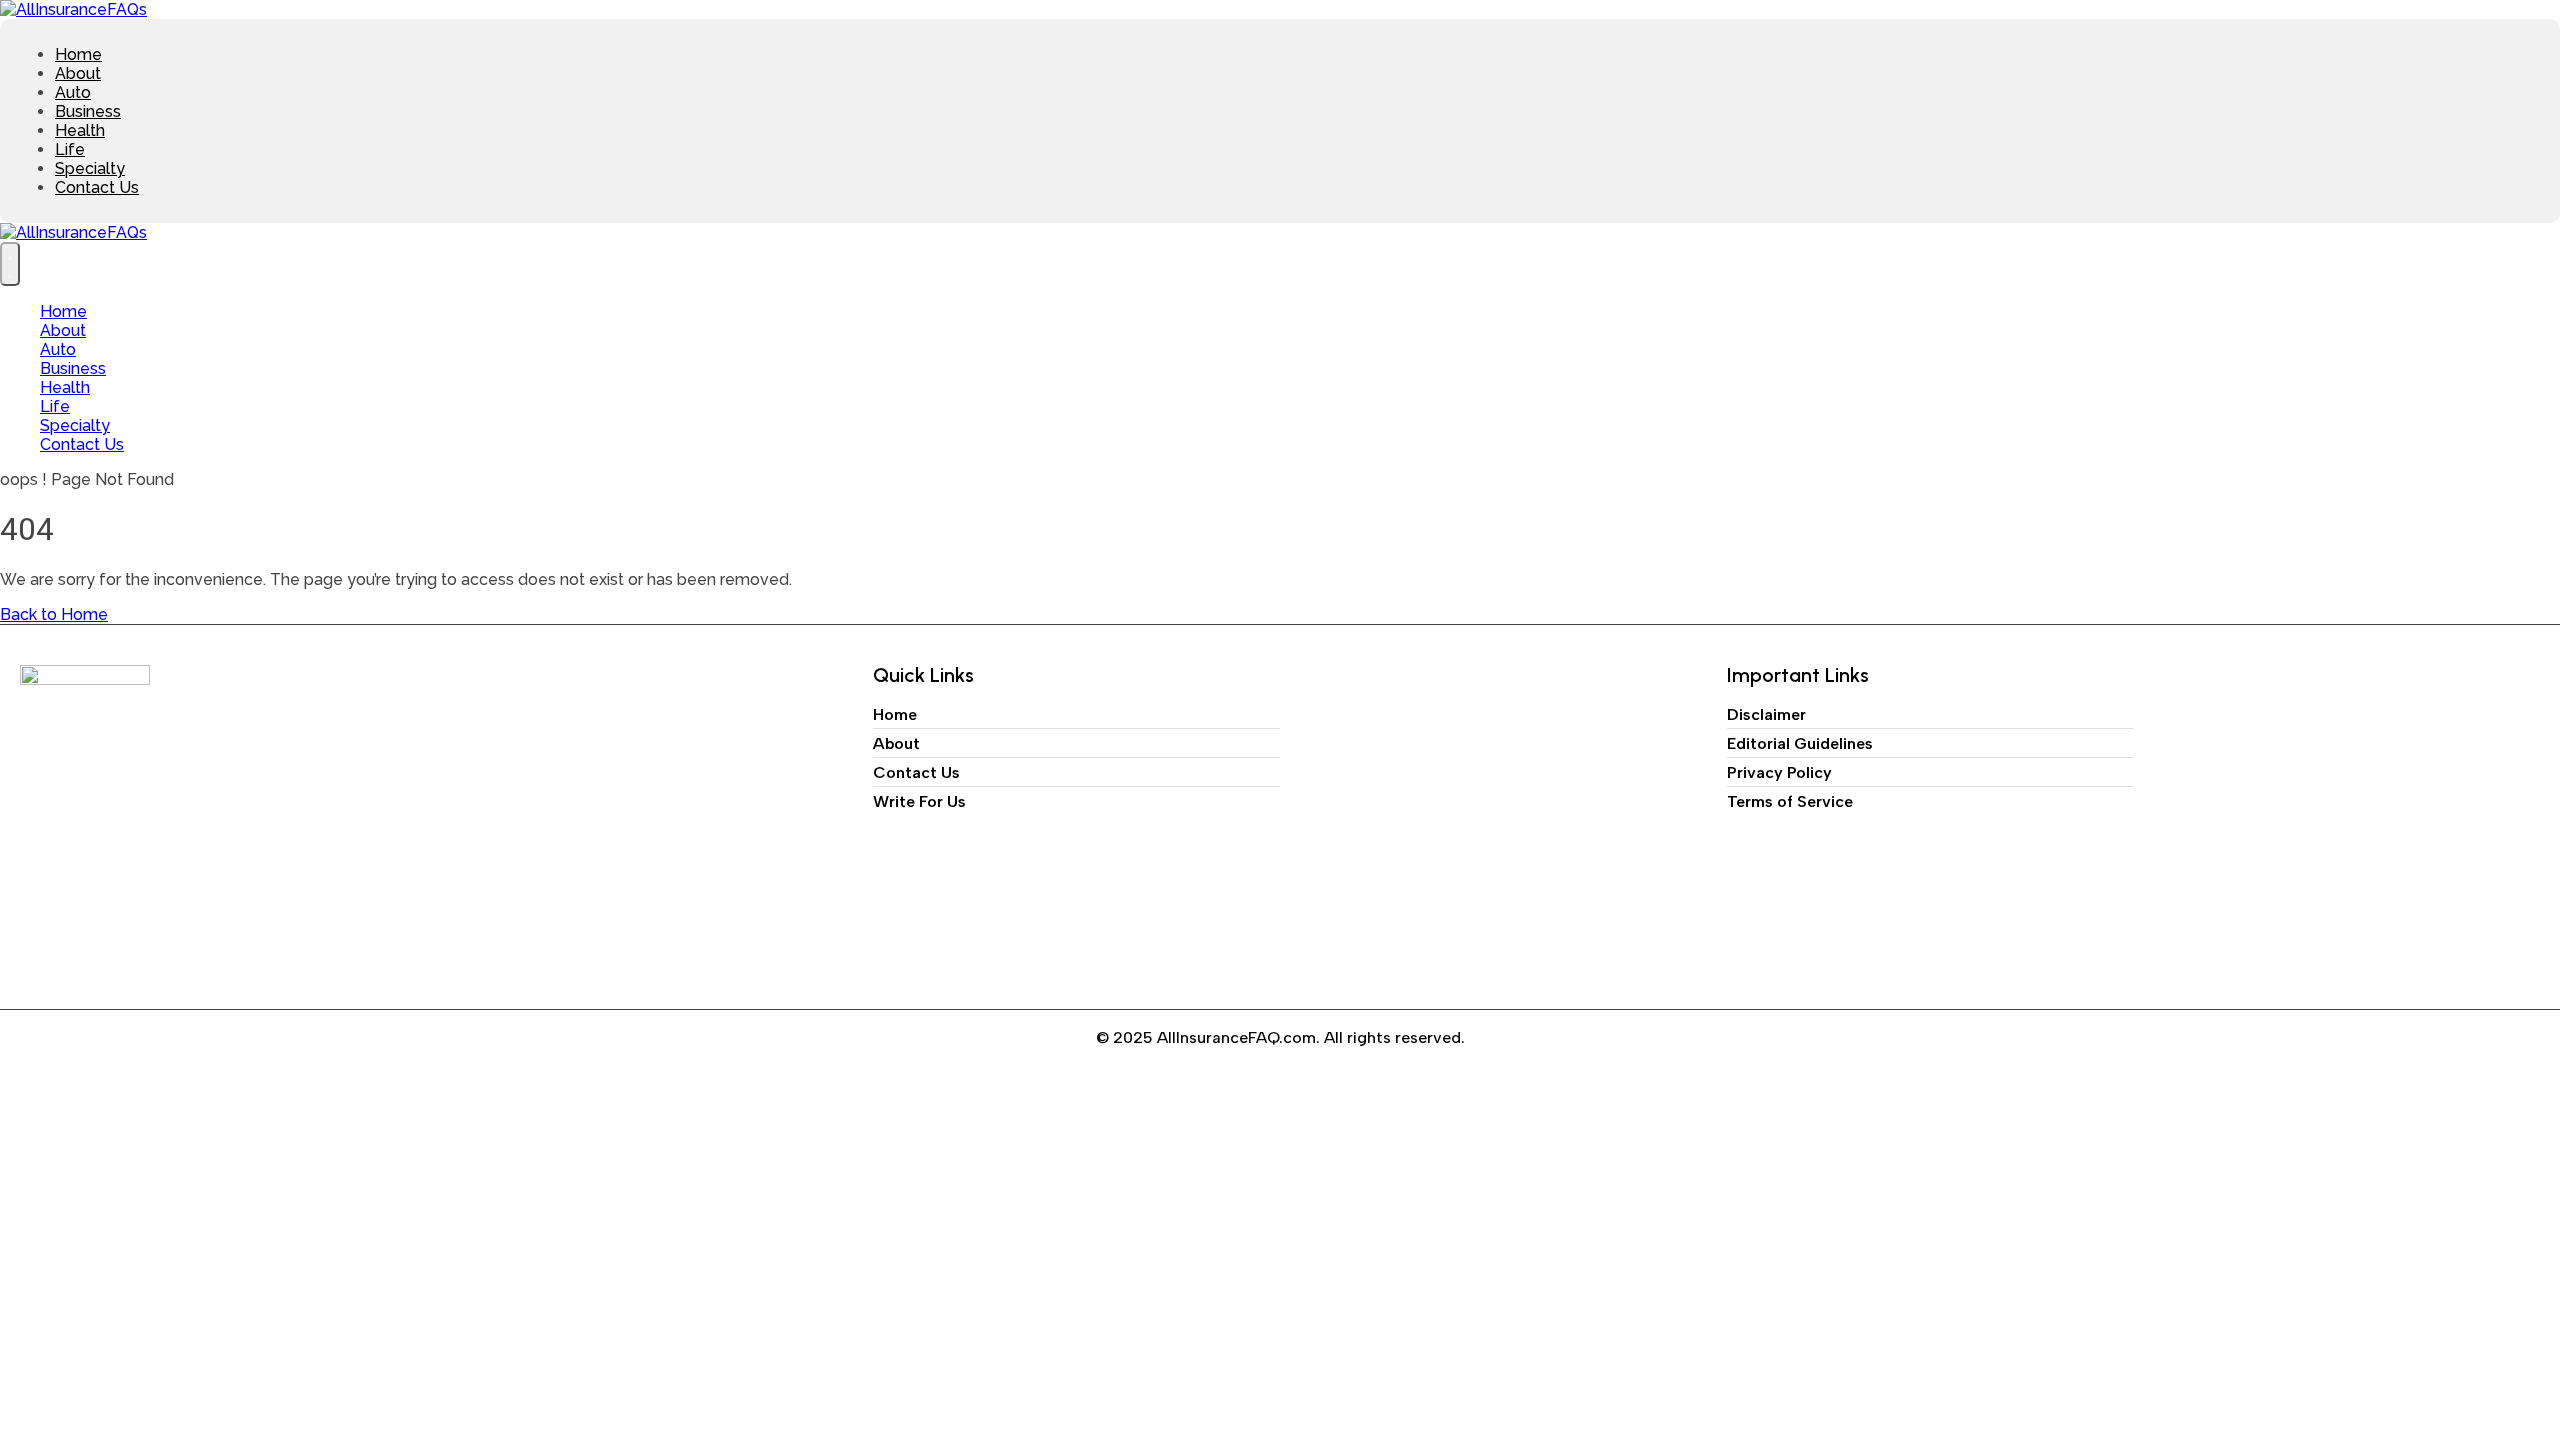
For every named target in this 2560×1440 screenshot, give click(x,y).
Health (80, 130)
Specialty (90, 168)
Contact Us (97, 187)
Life (70, 149)
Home (78, 54)
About (78, 73)
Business (88, 111)
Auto (73, 92)
